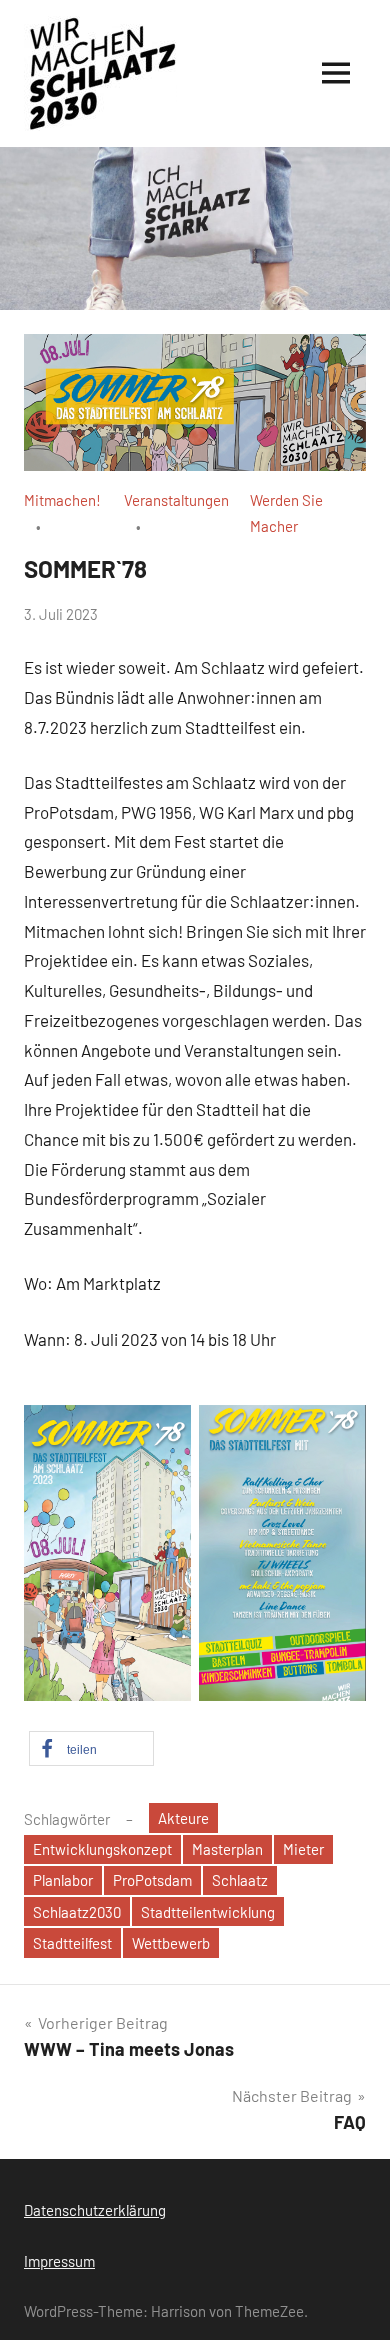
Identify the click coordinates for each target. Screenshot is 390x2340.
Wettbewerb (171, 1943)
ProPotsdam (152, 1880)
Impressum (59, 2261)
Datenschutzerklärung (95, 2210)
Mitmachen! (62, 500)
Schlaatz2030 (77, 1912)
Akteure (183, 1818)
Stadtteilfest (72, 1943)
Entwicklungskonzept (102, 1849)
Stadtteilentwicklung (208, 1912)
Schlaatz (240, 1880)
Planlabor (63, 1880)
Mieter (303, 1849)
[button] (91, 1748)
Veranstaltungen (176, 500)
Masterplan (227, 1849)
